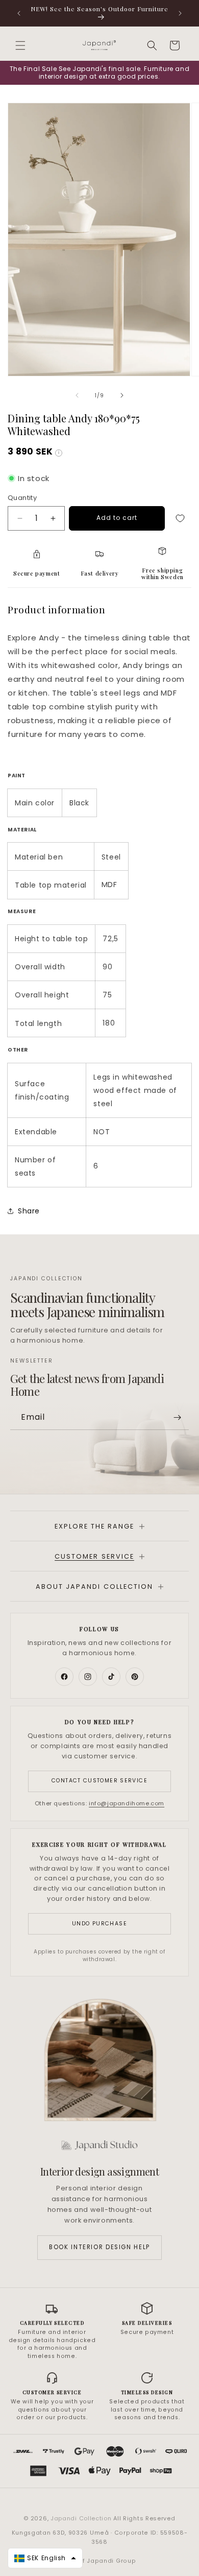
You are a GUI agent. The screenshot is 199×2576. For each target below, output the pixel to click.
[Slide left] (77, 395)
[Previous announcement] (19, 13)
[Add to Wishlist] (180, 518)
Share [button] (29, 1211)
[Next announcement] (180, 13)
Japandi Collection (82, 2518)
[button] (20, 45)
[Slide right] (122, 395)
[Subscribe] (177, 1417)
